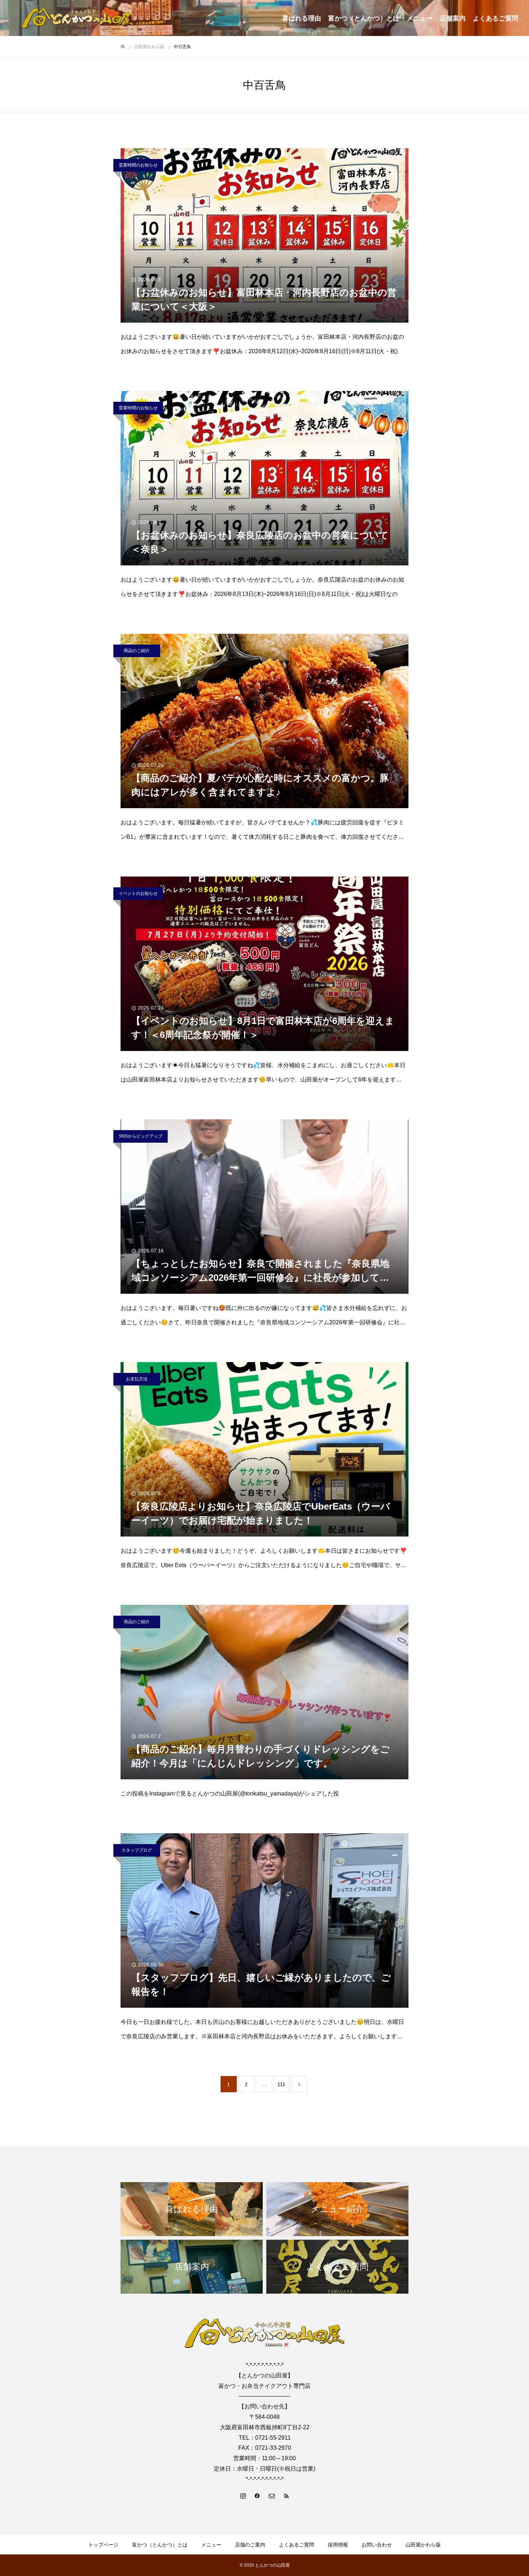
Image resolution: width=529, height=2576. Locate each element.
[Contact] (272, 2495)
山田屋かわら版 (423, 2545)
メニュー (420, 18)
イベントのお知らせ (138, 893)
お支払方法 (137, 1379)
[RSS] (286, 2495)
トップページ (103, 2545)
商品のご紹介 (137, 651)
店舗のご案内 (250, 2545)
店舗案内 (453, 18)
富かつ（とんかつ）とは (364, 18)
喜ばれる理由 (302, 18)
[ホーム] (123, 47)
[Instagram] (243, 2495)
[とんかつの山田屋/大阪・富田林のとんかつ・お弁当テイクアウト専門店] (77, 18)
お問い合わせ (377, 2545)
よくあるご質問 (496, 18)
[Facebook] (257, 2495)
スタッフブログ (137, 1850)
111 (281, 2084)
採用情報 (338, 2545)
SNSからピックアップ (141, 1136)
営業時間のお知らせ (138, 165)
